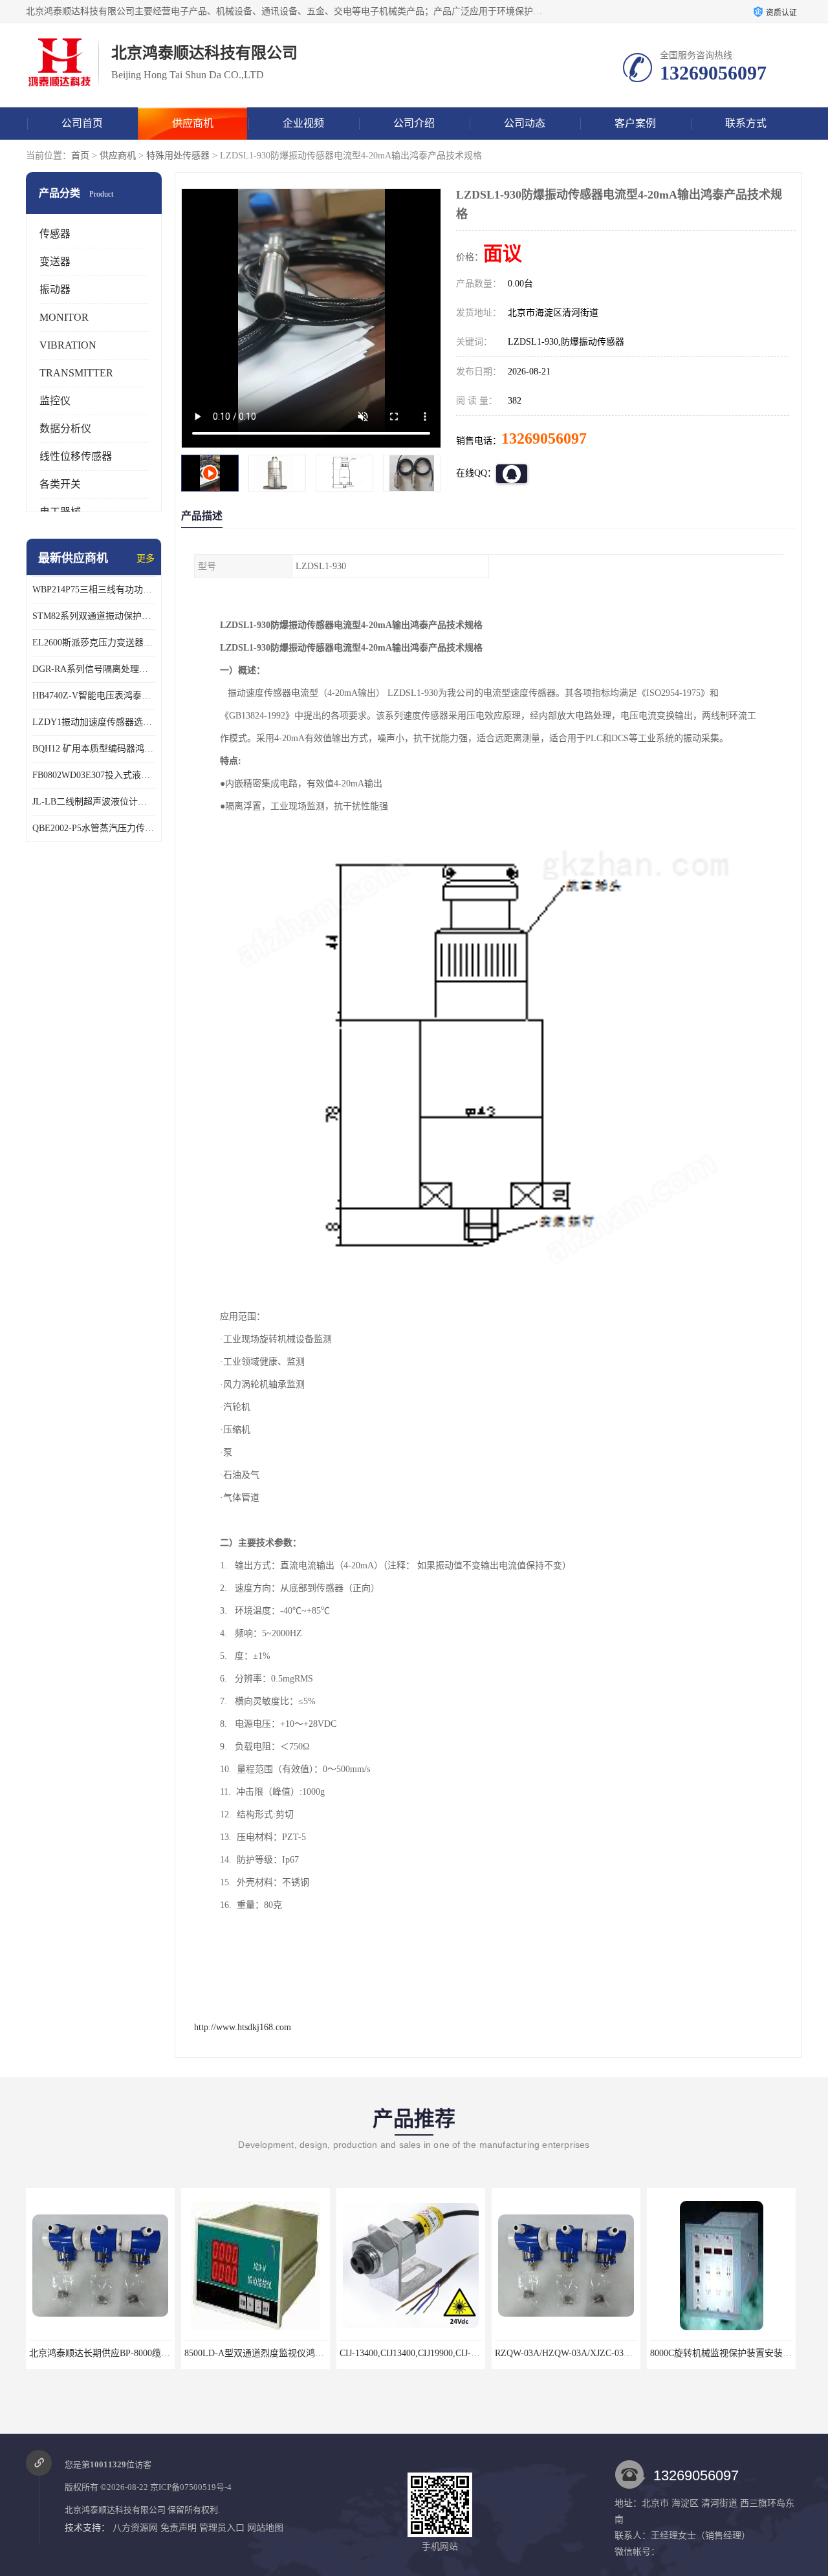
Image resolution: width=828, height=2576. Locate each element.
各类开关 (60, 484)
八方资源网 (135, 2528)
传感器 (55, 234)
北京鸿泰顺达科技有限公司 (115, 2510)
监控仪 (55, 401)
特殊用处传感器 (178, 156)
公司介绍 (414, 123)
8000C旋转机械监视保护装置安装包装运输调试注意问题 (606, 2353)
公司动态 (525, 123)
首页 (80, 156)
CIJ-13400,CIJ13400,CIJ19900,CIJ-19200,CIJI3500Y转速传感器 (305, 2353)
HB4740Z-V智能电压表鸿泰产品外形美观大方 (94, 696)
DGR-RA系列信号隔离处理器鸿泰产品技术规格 (94, 669)
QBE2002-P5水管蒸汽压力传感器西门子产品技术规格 (94, 828)
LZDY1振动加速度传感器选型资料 (94, 722)
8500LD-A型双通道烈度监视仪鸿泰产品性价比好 (126, 2353)
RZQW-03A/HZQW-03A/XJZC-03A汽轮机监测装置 (439, 2353)
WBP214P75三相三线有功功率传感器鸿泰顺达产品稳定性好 (94, 590)
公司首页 (82, 123)
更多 (146, 558)
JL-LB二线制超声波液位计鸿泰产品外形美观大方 (94, 802)
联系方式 (746, 123)
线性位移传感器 (76, 456)
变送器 (55, 262)
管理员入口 (222, 2528)
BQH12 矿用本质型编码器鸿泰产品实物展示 (94, 749)
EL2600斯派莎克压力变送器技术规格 (94, 643)
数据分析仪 (65, 428)
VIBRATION (68, 345)
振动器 (55, 289)
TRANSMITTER (76, 373)
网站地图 (265, 2528)
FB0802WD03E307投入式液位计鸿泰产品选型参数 (94, 775)
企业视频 (303, 123)
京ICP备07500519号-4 (191, 2487)
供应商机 (193, 123)
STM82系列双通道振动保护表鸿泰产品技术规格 (94, 616)
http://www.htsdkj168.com (243, 2027)
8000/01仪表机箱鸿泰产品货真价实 (721, 2353)
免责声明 (179, 2528)
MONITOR (64, 317)
